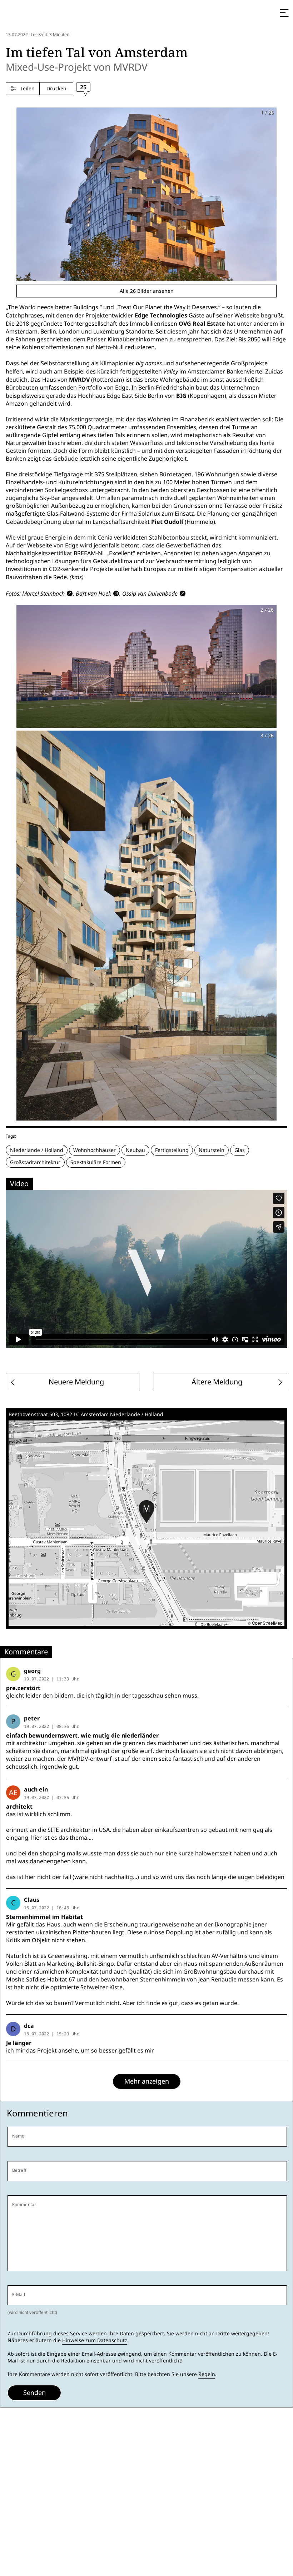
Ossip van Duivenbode (150, 593)
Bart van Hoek (93, 593)
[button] (146, 1512)
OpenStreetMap (267, 1623)
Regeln (207, 2374)
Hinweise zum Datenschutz (95, 2340)
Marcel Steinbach (43, 593)
